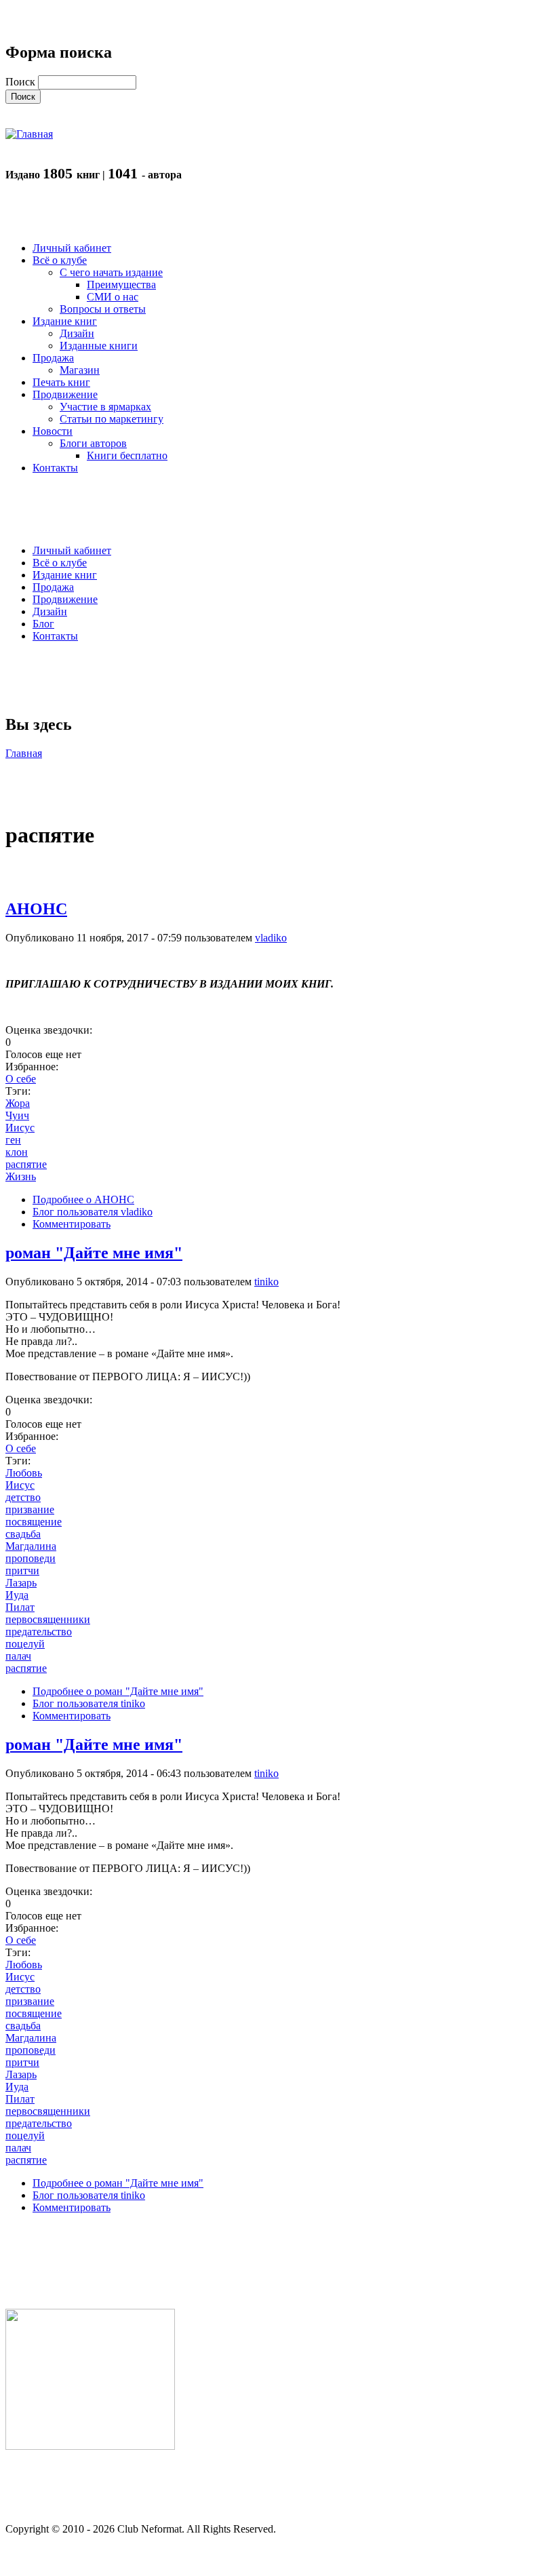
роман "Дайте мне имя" (94, 1253)
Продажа (53, 587)
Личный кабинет (72, 550)
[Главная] (29, 134)
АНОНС (36, 909)
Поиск (22, 82)
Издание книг (65, 575)
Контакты (55, 636)
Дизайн (50, 611)
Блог (43, 624)
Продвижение (65, 599)
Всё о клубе (60, 563)
